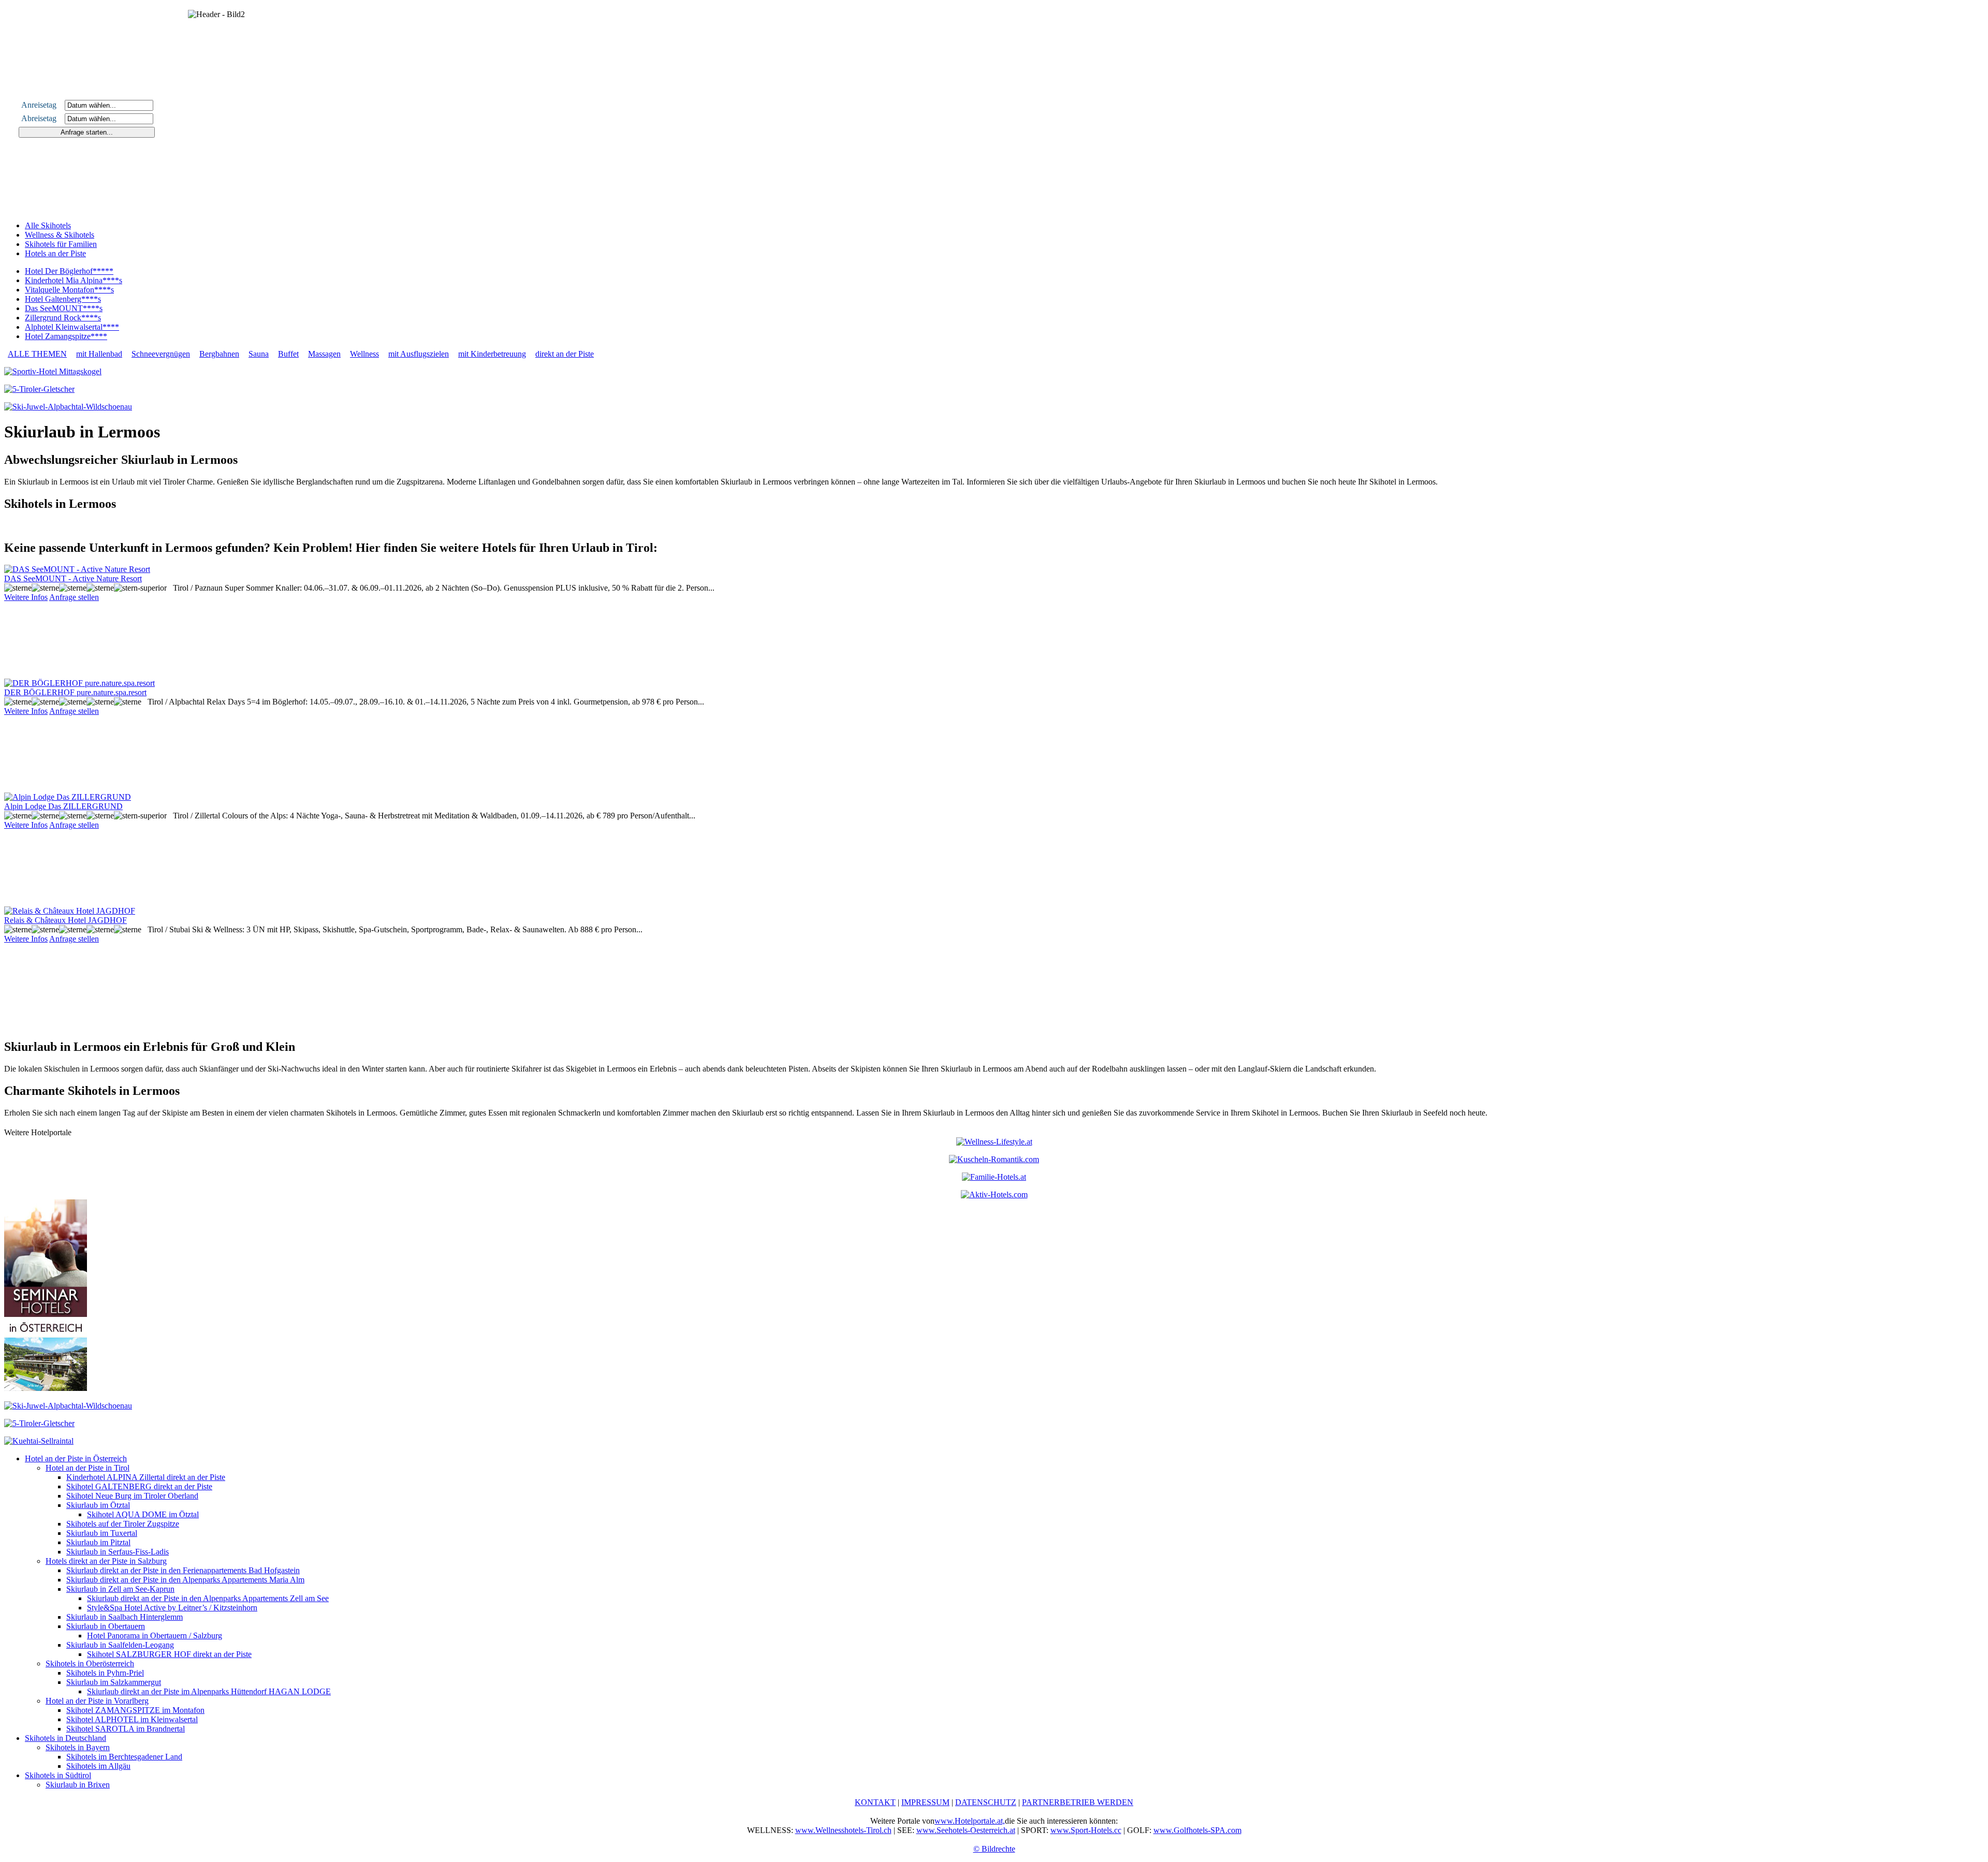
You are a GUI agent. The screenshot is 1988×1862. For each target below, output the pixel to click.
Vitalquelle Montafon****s (69, 290)
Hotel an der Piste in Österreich (76, 1458)
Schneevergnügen (161, 354)
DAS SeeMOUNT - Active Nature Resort (73, 578)
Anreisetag (42, 105)
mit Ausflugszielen (419, 354)
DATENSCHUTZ (986, 1802)
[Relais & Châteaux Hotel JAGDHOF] (70, 911)
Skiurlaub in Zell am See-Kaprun (120, 1589)
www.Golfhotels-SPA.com (1197, 1830)
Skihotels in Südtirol (58, 1775)
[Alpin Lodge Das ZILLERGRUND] (68, 797)
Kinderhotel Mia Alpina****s (74, 280)
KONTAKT (875, 1802)
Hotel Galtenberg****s (63, 299)
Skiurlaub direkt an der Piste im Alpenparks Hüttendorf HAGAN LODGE (209, 1691)
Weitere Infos (26, 597)
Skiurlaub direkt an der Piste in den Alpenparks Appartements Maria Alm (185, 1580)
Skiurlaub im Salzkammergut (114, 1682)
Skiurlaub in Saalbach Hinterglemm (125, 1617)
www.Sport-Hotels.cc (1086, 1830)
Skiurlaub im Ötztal (98, 1505)
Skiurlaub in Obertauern (106, 1626)
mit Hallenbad (99, 354)
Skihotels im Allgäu (98, 1766)
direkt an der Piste (565, 354)
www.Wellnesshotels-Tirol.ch (843, 1830)
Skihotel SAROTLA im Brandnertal (126, 1729)
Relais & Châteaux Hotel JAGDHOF (65, 920)
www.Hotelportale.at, (970, 1821)
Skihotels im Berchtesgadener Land (124, 1757)
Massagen (324, 354)
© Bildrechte (994, 1849)
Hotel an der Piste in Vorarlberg (97, 1701)
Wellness (364, 354)
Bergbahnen (219, 354)
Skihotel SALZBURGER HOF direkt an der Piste (169, 1654)
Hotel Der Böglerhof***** (69, 271)
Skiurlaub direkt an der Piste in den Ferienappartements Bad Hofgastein (183, 1570)
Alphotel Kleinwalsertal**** (72, 327)
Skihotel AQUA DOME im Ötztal (143, 1514)
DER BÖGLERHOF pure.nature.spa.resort (75, 692)
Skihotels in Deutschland (65, 1738)
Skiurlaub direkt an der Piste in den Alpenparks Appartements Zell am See (208, 1598)
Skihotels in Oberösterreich (90, 1663)
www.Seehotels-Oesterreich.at (966, 1830)
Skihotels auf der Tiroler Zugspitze (123, 1524)
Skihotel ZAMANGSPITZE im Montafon (135, 1710)
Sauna (259, 354)
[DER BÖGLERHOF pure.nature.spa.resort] (79, 683)
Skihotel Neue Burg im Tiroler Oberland (132, 1496)
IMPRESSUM (925, 1802)
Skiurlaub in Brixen (78, 1785)
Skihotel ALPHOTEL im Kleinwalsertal (132, 1719)
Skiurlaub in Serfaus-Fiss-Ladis (118, 1552)
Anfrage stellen (74, 597)
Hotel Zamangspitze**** (66, 336)
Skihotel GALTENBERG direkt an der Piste (139, 1486)
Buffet (288, 354)
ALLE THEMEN (37, 354)
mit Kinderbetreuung (492, 354)
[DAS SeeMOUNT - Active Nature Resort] (77, 569)
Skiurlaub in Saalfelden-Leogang (120, 1645)
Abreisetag (42, 118)
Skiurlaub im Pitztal (98, 1542)
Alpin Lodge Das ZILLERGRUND (63, 806)
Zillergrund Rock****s (63, 318)
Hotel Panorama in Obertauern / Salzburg (155, 1636)
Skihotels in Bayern (78, 1747)
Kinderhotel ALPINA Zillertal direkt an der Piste (146, 1477)
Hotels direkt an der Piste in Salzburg (106, 1561)
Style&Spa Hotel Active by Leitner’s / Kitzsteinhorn (172, 1608)
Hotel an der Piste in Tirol (87, 1468)
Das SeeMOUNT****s (64, 308)
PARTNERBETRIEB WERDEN (1078, 1802)
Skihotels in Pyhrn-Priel (105, 1673)
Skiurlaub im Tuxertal (102, 1533)
